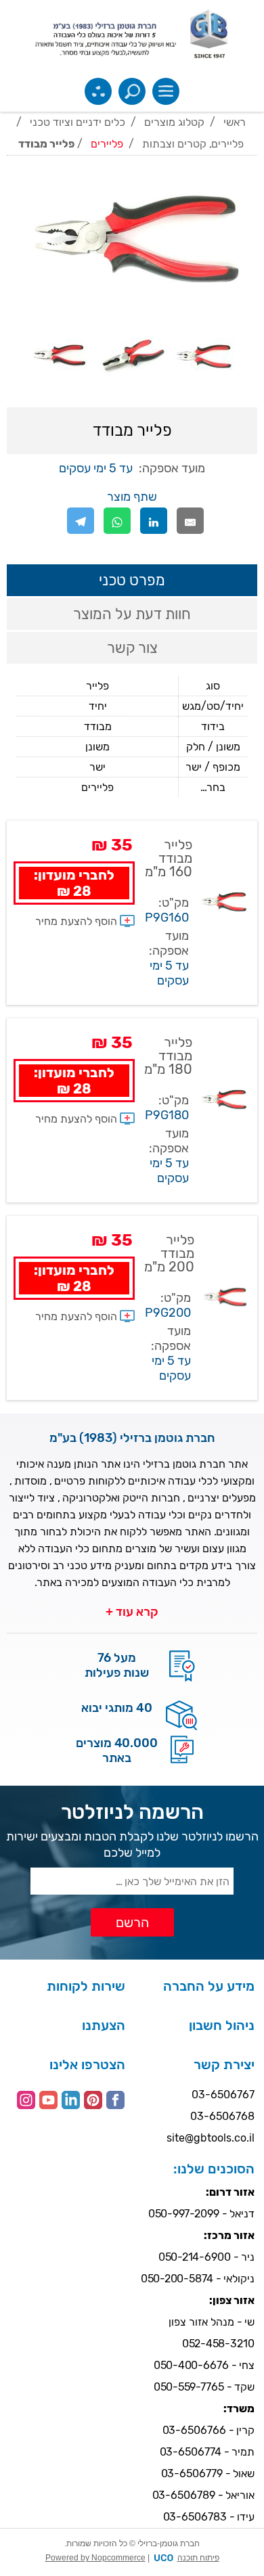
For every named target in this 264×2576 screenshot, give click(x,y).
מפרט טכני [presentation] (132, 580)
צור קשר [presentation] (132, 648)
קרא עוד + (132, 1612)
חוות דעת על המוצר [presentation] (132, 614)
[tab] (132, 580)
